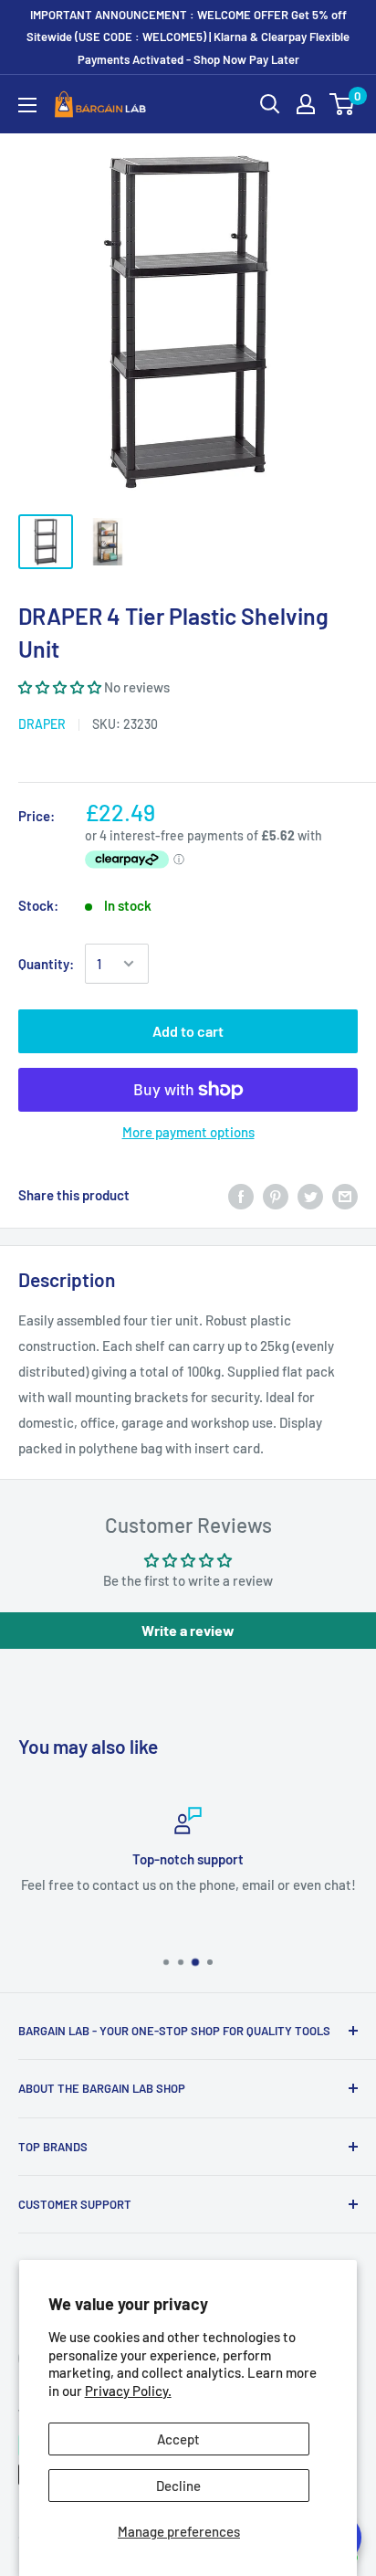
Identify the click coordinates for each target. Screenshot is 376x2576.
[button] (61, 687)
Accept (178, 2439)
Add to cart (188, 1031)
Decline (178, 2486)
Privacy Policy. (128, 2391)
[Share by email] (345, 1195)
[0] (343, 104)
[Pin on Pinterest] (276, 1195)
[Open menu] (27, 105)
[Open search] (270, 104)
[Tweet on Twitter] (310, 1195)
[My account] (306, 104)
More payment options (188, 1132)
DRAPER (42, 724)
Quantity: (46, 964)
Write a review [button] (188, 1630)
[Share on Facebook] (241, 1195)
